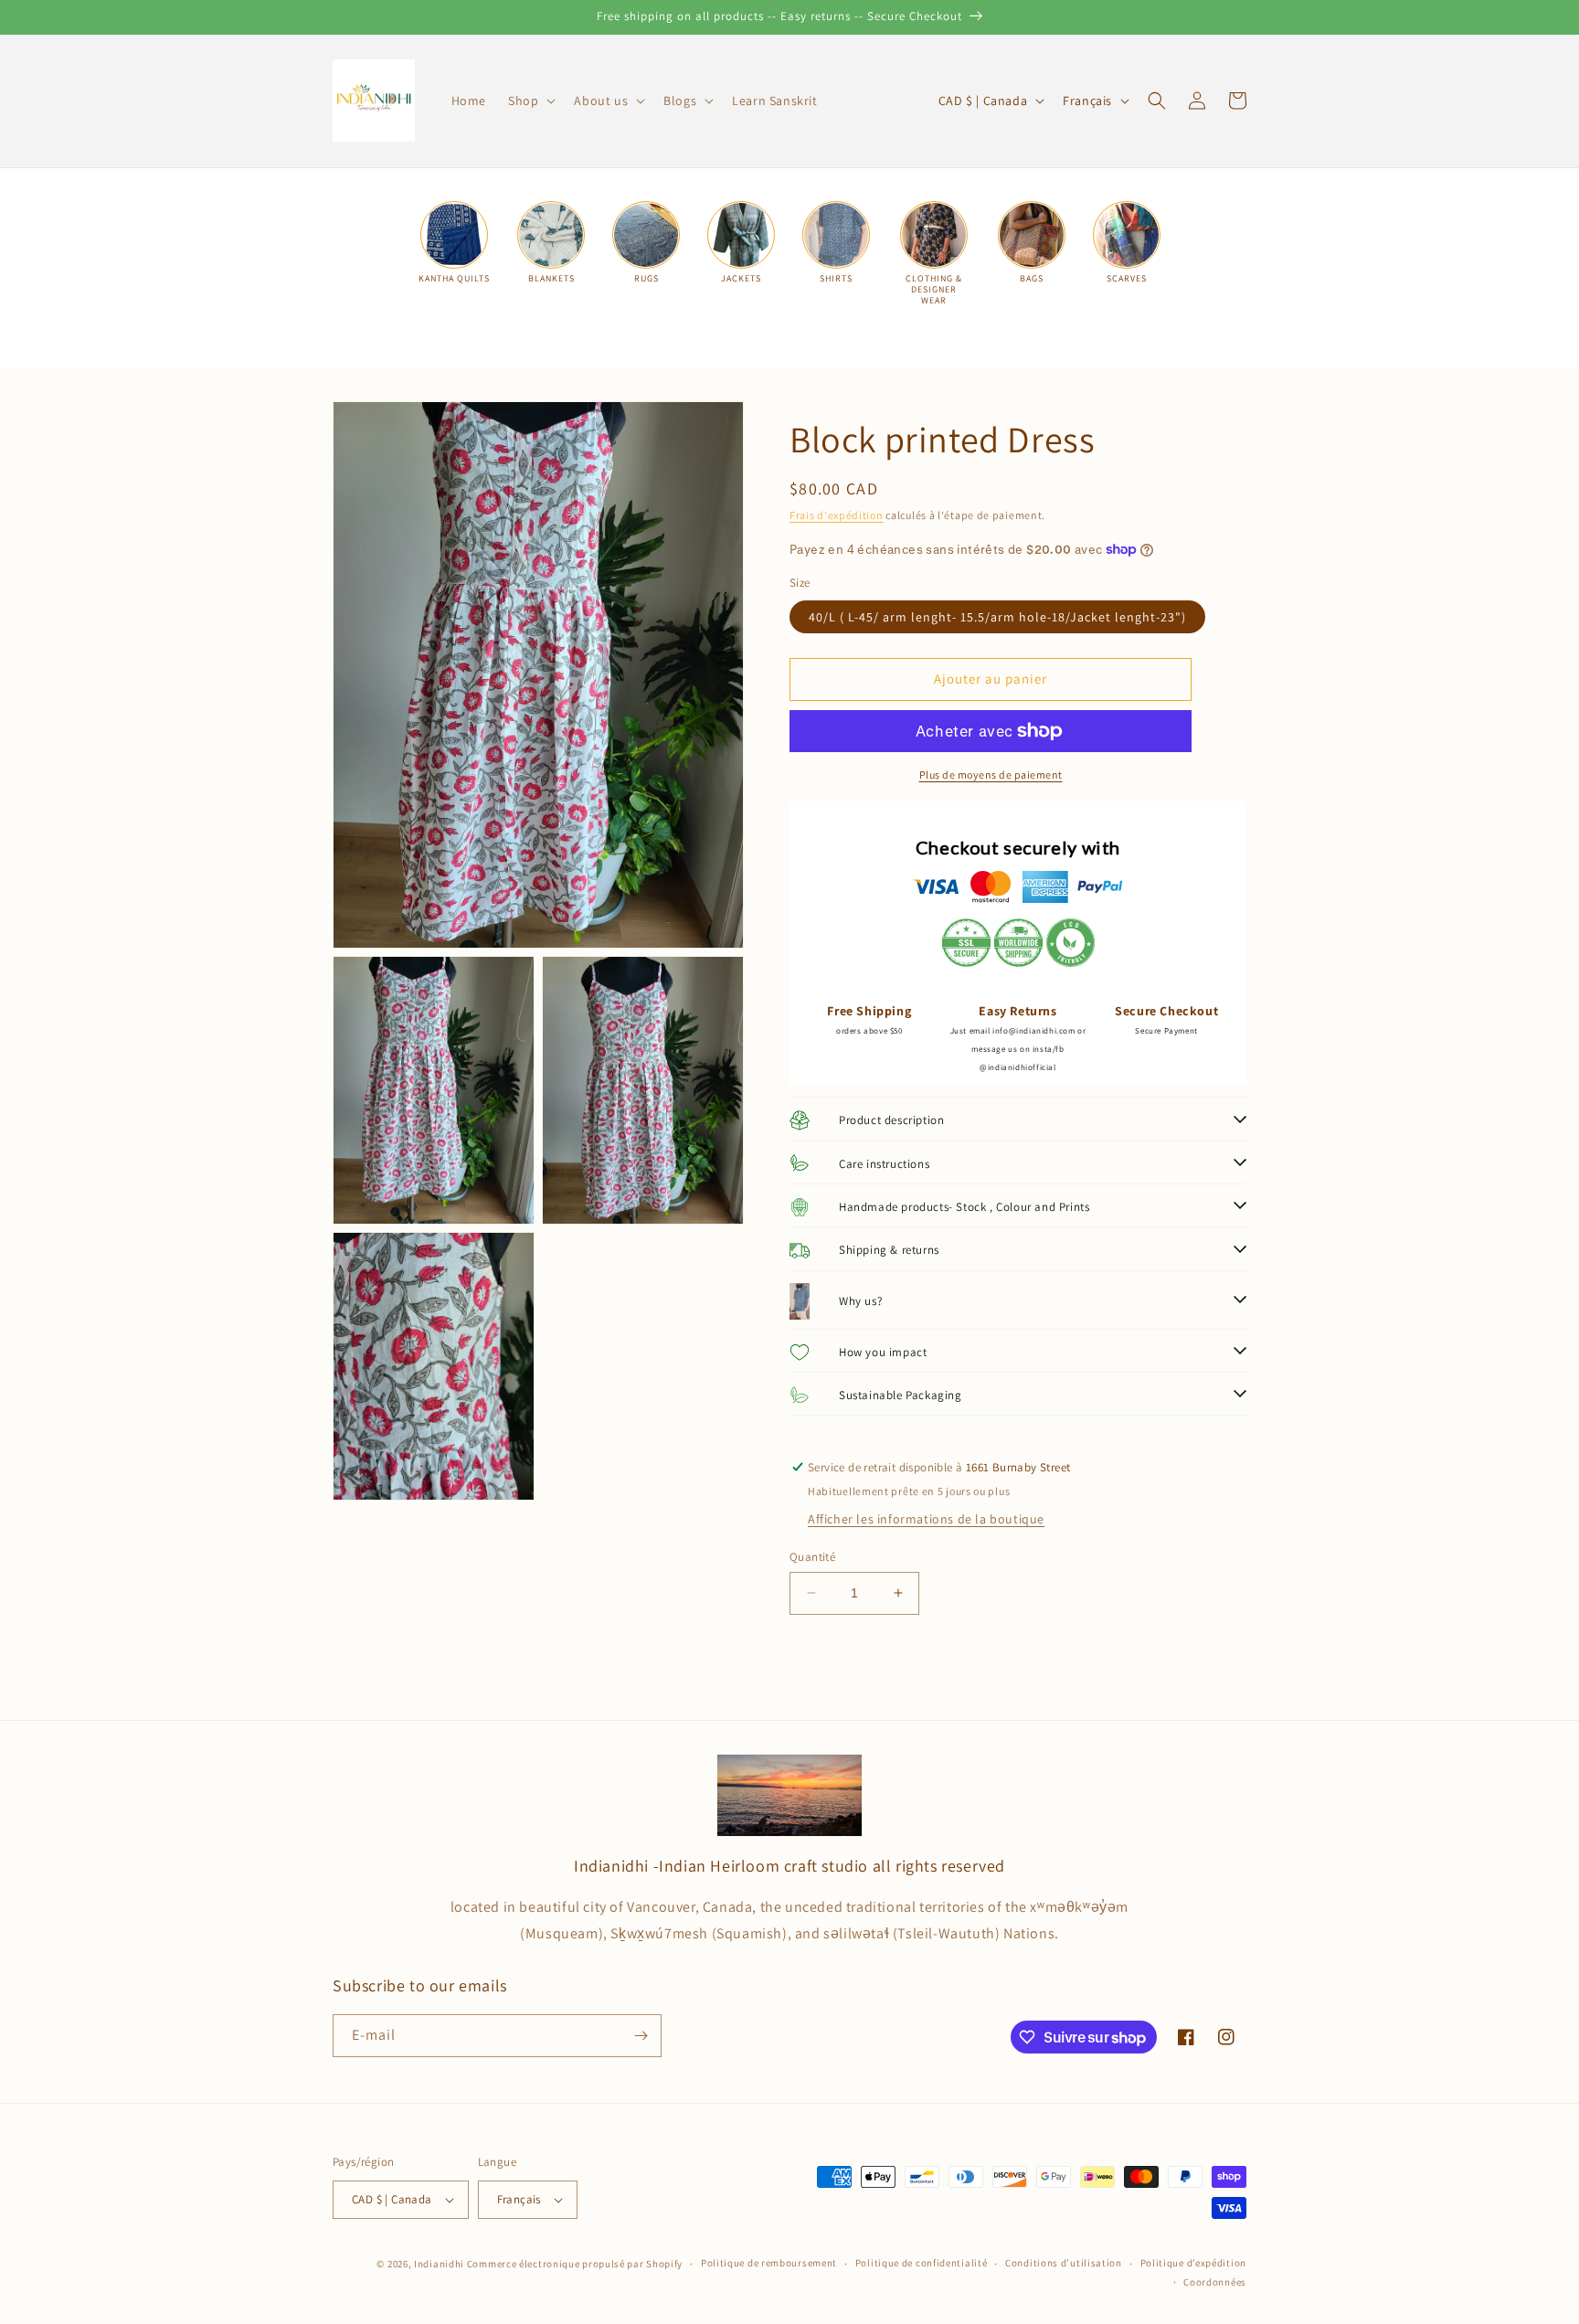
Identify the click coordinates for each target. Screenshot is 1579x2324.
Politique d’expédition (1193, 2263)
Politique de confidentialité (922, 2263)
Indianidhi (439, 2264)
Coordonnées (1215, 2282)
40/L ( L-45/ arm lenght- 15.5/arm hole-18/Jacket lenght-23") (997, 617)
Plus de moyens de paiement (991, 775)
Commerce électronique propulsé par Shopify (575, 2264)
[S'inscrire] (641, 2036)
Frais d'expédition (837, 515)
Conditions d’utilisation (1064, 2263)
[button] (530, 101)
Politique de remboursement (769, 2263)
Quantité (812, 1557)
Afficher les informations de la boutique (926, 1519)
